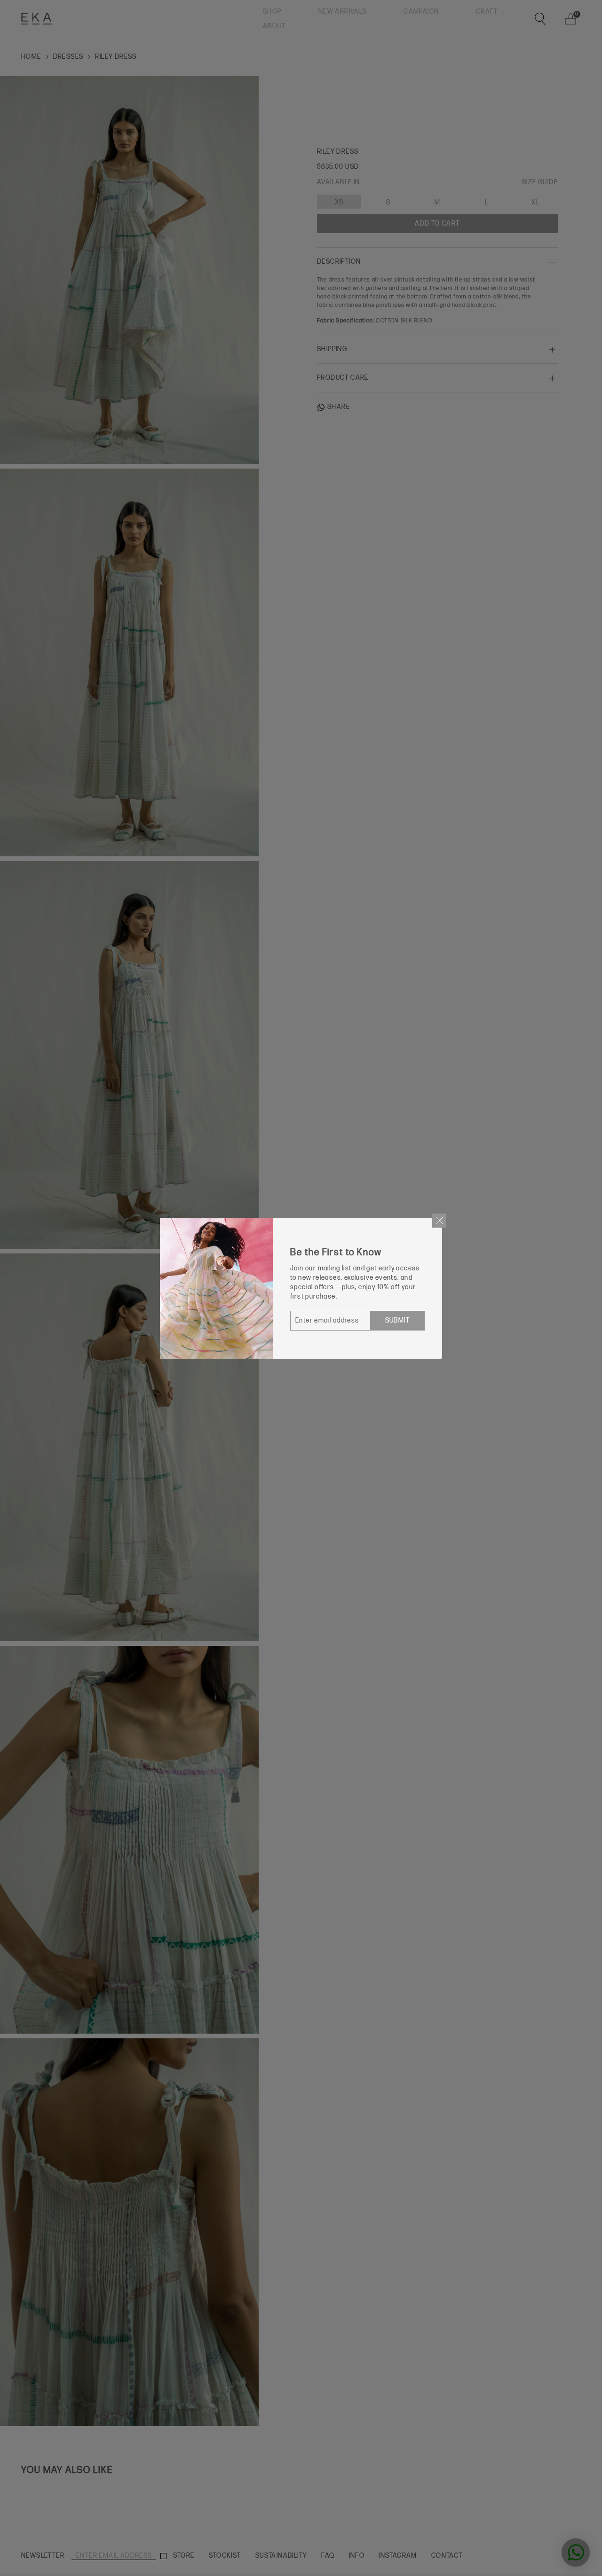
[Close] (439, 1221)
